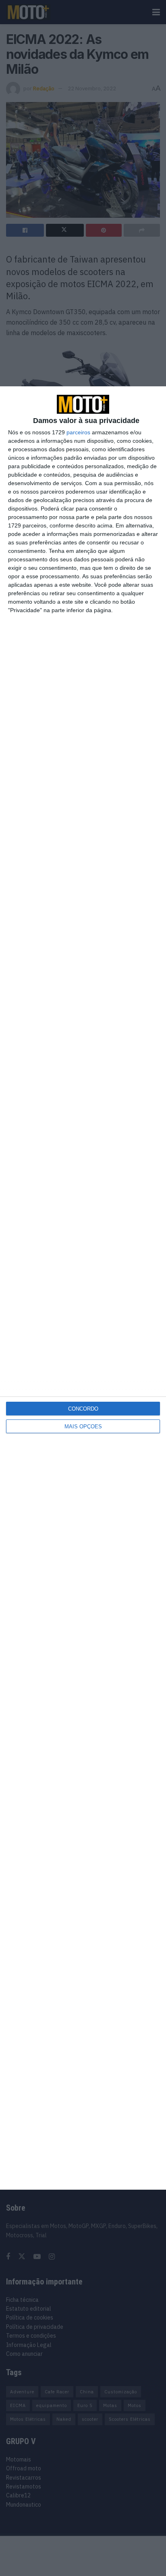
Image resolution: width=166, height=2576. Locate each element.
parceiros (78, 432)
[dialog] (83, 1288)
